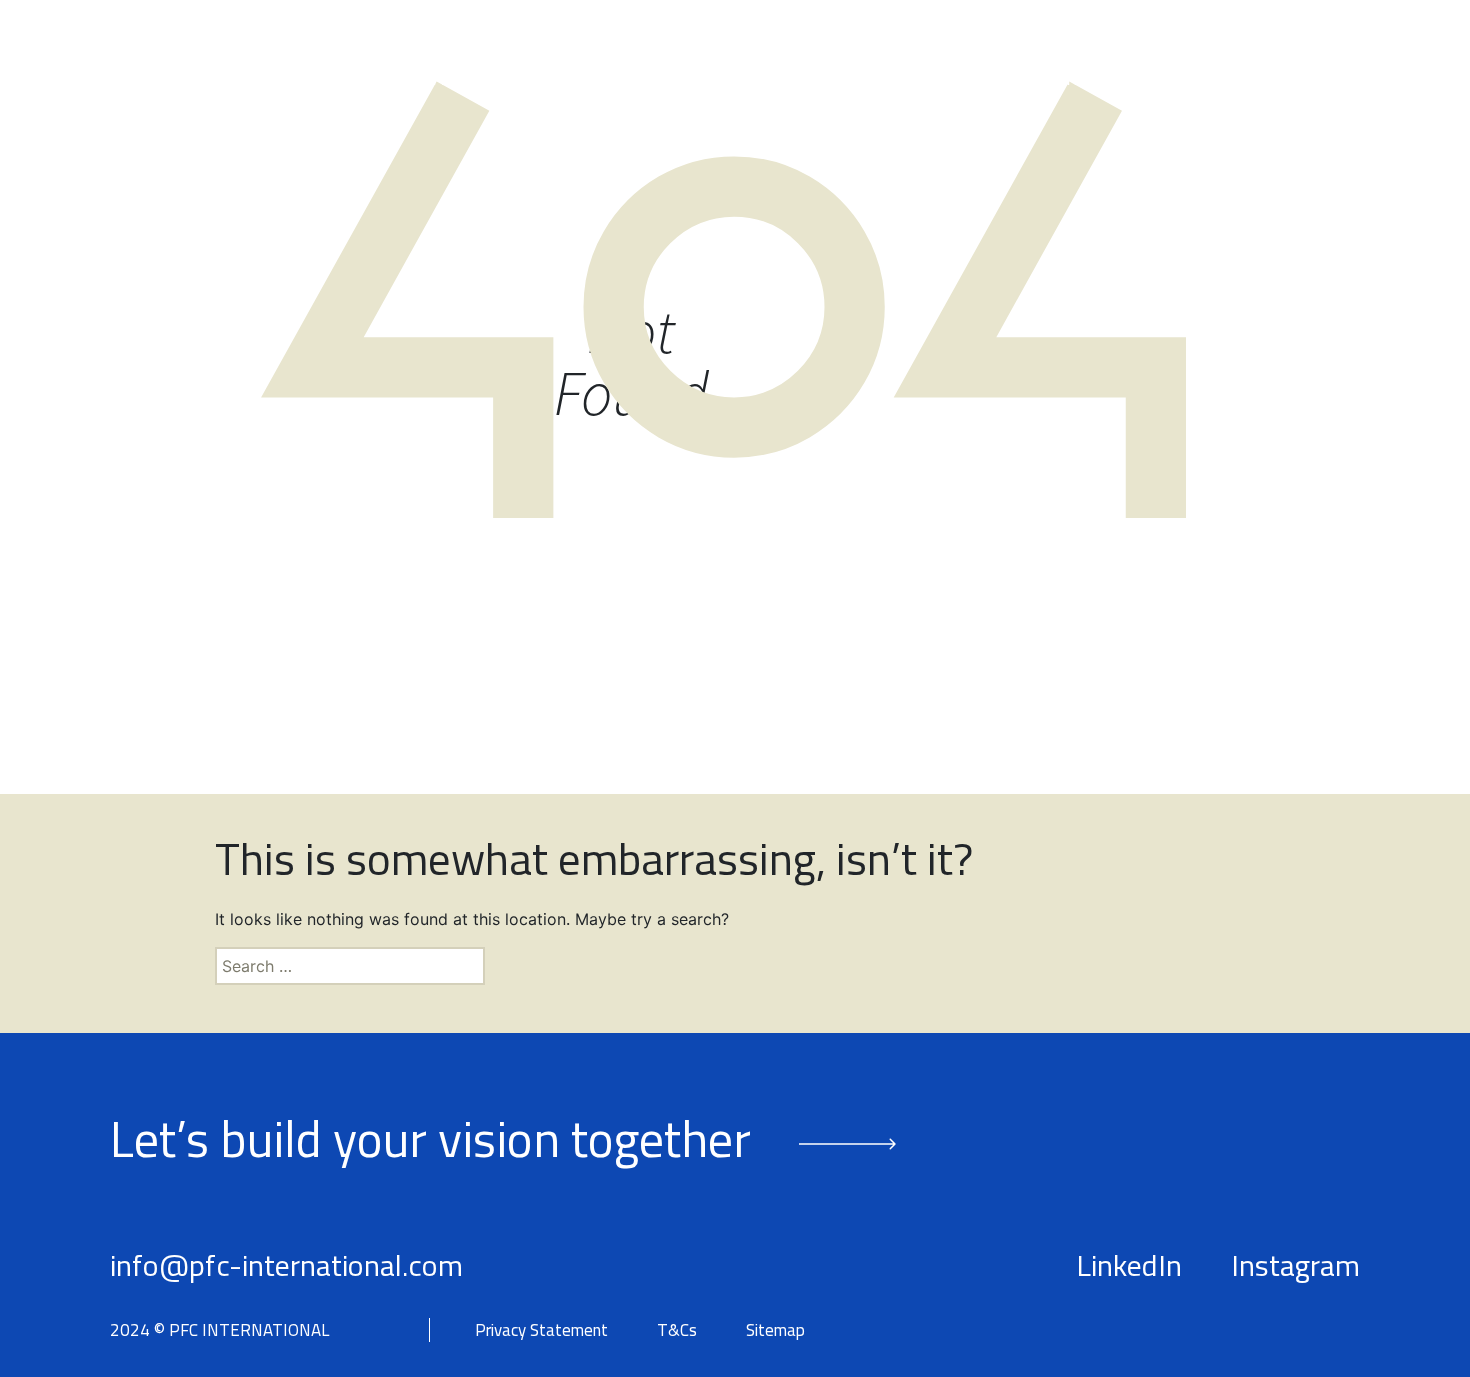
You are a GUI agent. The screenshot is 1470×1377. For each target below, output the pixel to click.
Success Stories (1023, 79)
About (562, 79)
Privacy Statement (541, 1330)
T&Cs (677, 1330)
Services (839, 79)
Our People (695, 79)
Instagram (1295, 1265)
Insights (1192, 79)
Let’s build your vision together (430, 1138)
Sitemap (775, 1330)
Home (459, 79)
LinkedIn (1129, 1265)
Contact (1322, 79)
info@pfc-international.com (286, 1265)
